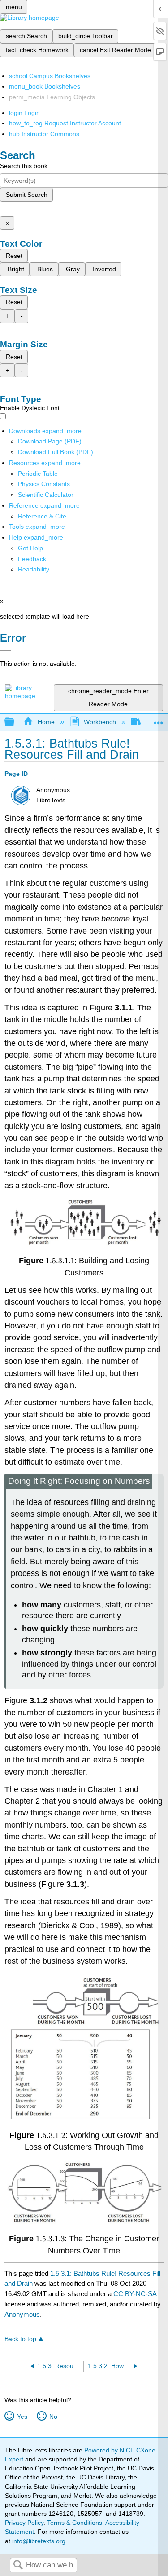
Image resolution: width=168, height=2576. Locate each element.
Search (18, 2565)
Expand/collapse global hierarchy (15, 722)
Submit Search (27, 195)
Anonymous (22, 2314)
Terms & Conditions (75, 2523)
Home (46, 722)
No (53, 2417)
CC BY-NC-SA (135, 2294)
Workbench (100, 722)
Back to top (20, 2339)
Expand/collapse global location (159, 719)
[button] (32, 559)
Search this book (24, 166)
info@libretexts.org (38, 2541)
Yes (22, 2417)
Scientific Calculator (46, 495)
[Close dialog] (6, 651)
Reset (14, 256)
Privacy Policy (24, 2523)
